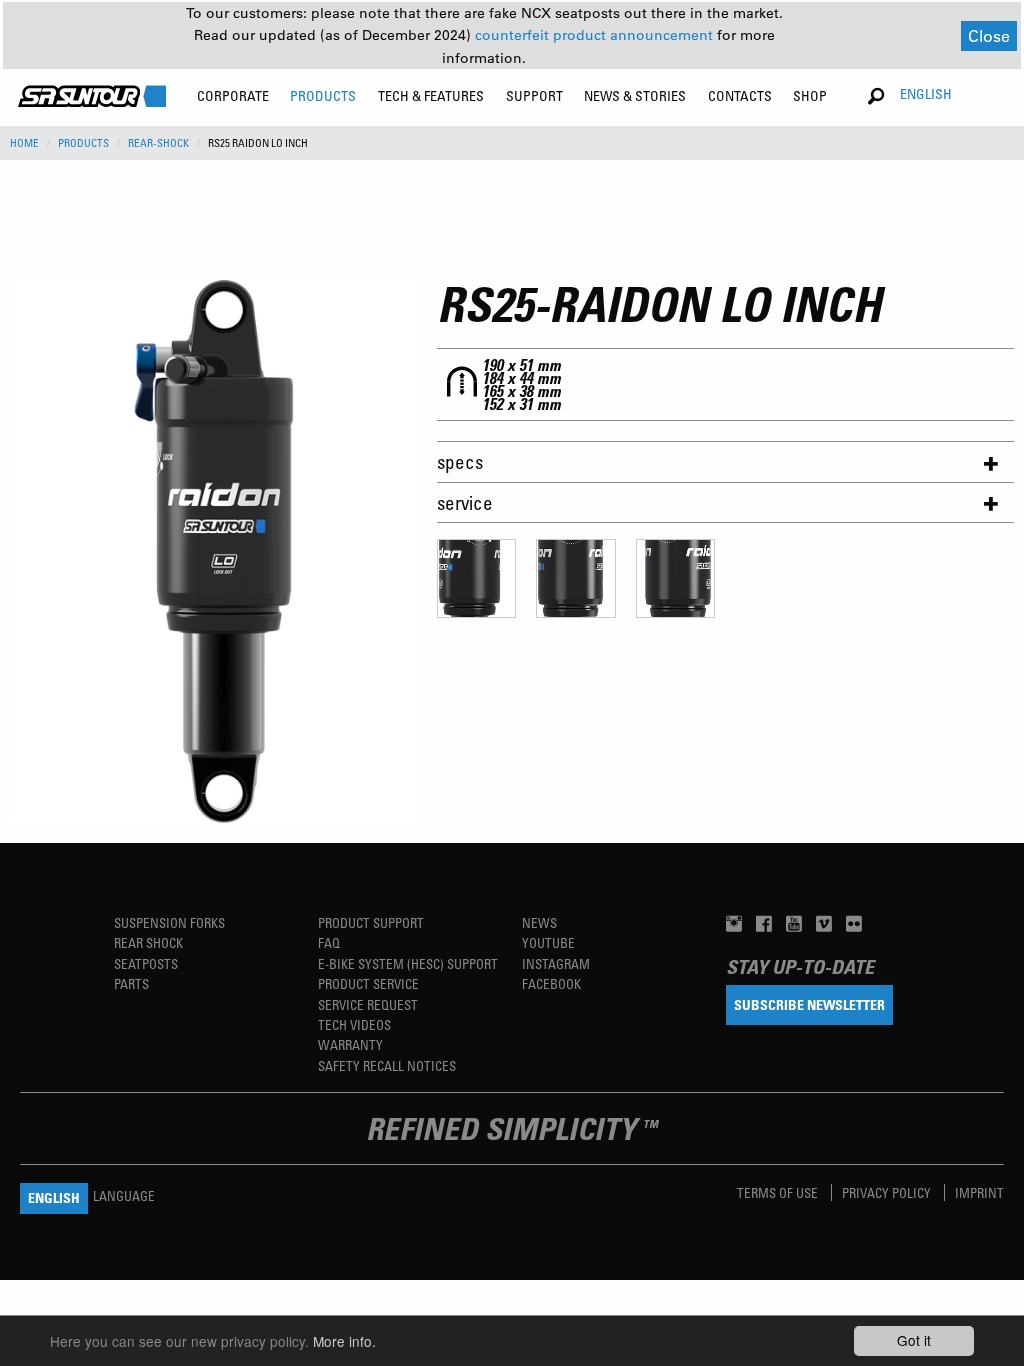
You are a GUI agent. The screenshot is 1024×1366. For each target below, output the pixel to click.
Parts (131, 983)
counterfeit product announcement (596, 35)
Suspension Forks (169, 922)
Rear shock (148, 942)
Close (989, 35)
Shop (810, 95)
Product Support (371, 922)
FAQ (329, 942)
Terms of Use (779, 1192)
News (539, 922)
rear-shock (158, 143)
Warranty (350, 1044)
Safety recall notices (387, 1065)
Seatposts (146, 963)
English (926, 93)
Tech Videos (354, 1024)
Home (24, 143)
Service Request (368, 1004)
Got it (914, 1340)
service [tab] (465, 502)
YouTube (548, 942)
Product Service (368, 983)
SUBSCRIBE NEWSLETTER (809, 1004)
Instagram (556, 963)
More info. (344, 1341)
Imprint (979, 1192)
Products (83, 143)
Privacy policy (888, 1192)
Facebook (551, 983)
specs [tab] (460, 461)
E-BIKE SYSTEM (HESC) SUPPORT (408, 963)
